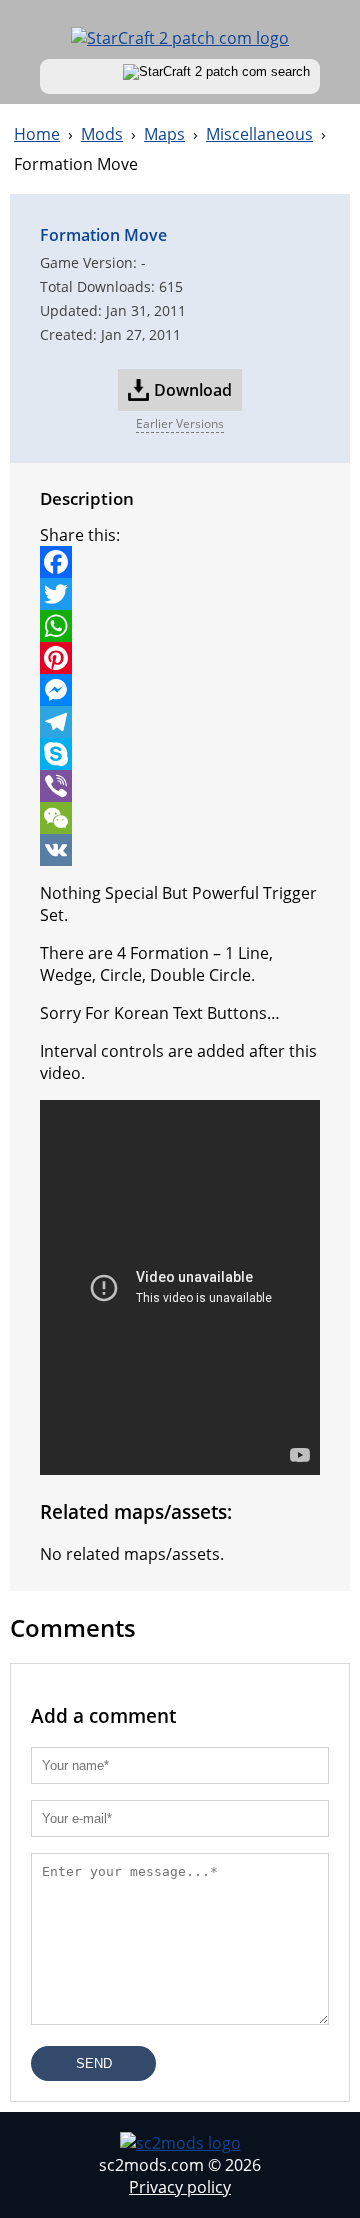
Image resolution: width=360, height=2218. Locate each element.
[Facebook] (180, 562)
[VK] (180, 850)
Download (193, 390)
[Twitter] (180, 594)
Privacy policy (180, 2187)
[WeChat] (180, 818)
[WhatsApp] (180, 626)
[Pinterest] (180, 658)
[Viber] (180, 786)
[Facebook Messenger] (180, 690)
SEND (94, 2063)
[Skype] (180, 754)
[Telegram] (180, 722)
